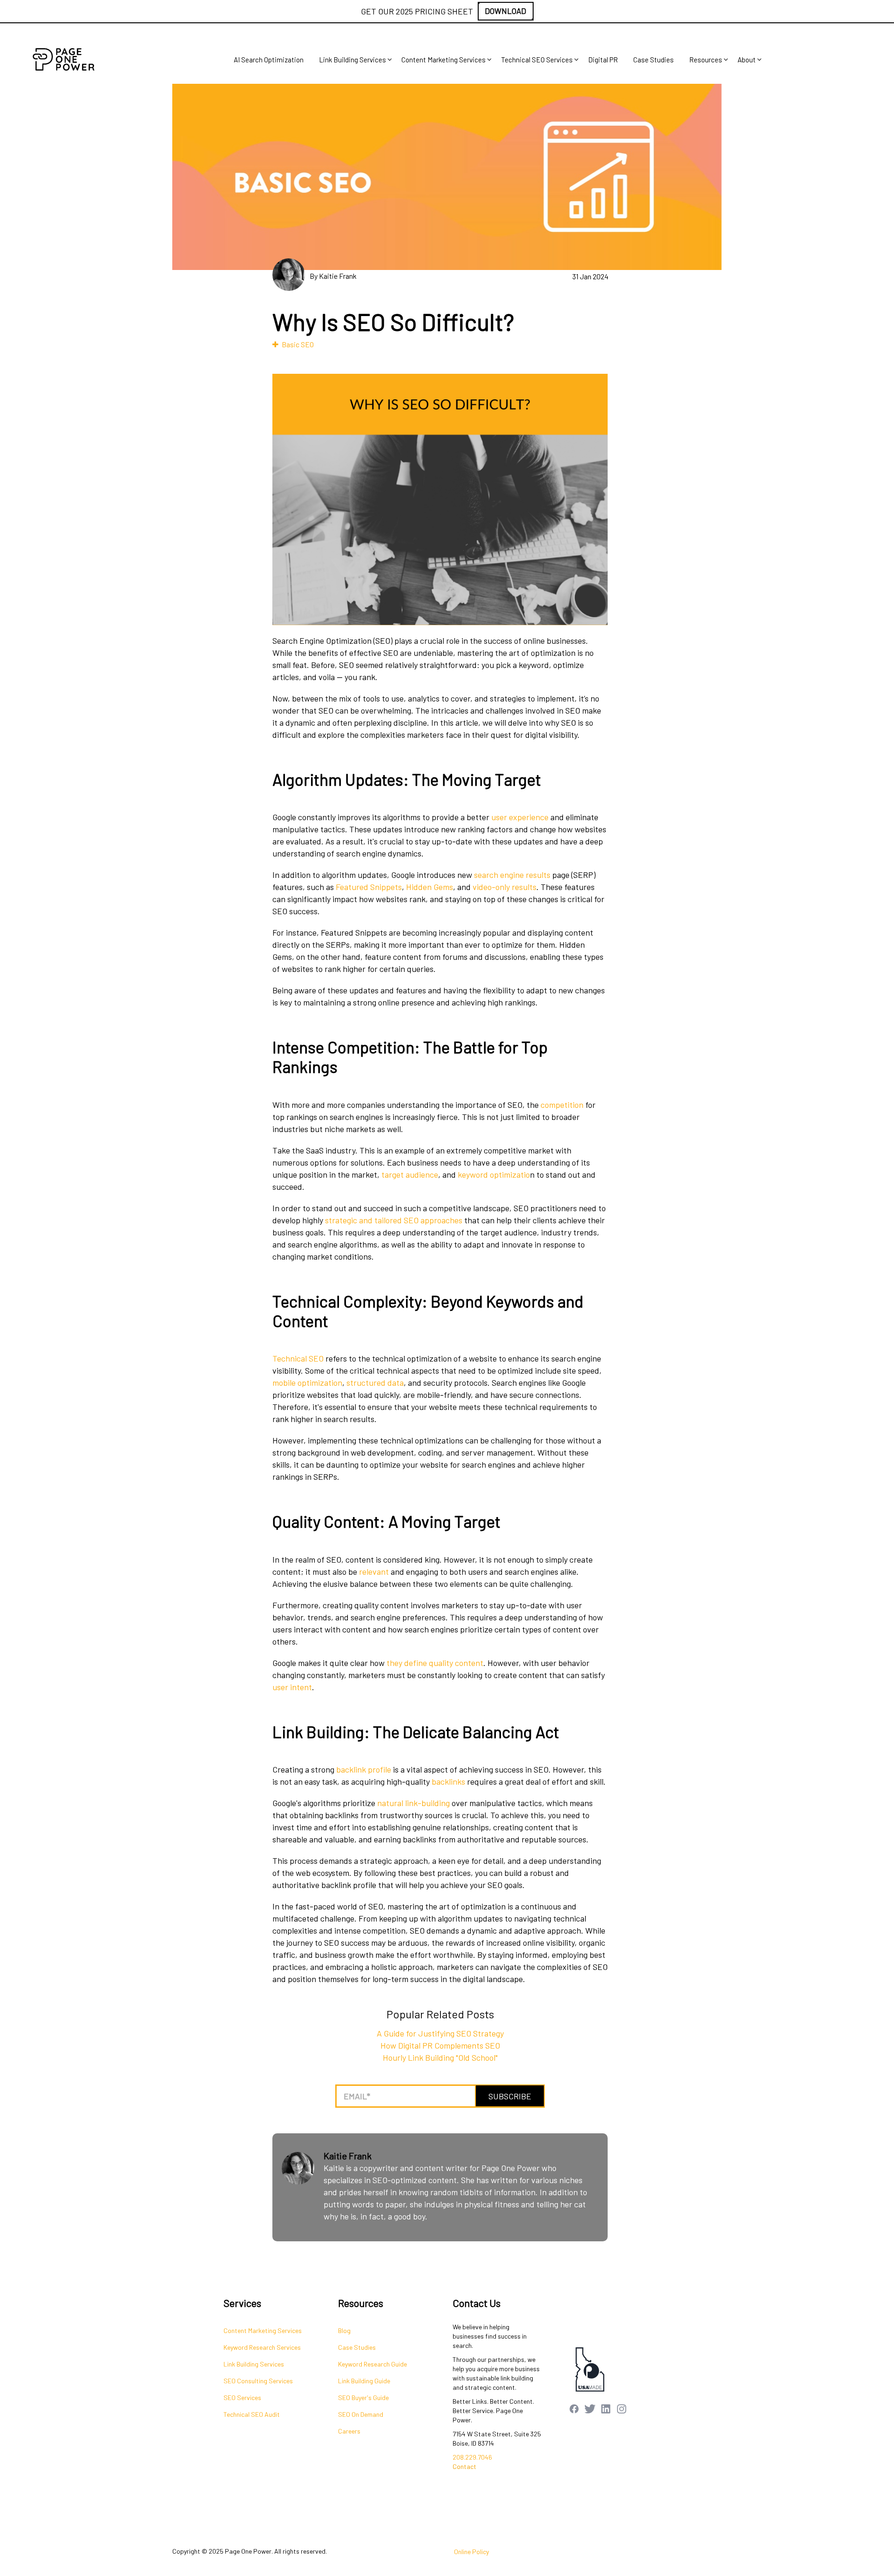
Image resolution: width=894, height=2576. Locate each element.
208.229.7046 (472, 2457)
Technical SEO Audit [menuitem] (252, 2414)
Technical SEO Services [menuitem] (537, 60)
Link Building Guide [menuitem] (364, 2381)
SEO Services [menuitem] (242, 2397)
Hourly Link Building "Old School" (440, 2057)
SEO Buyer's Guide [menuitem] (363, 2397)
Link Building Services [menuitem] (352, 60)
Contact (464, 2466)
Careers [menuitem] (349, 2431)
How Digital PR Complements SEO (440, 2045)
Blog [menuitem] (344, 2330)
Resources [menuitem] (706, 60)
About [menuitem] (747, 60)
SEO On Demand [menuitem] (361, 2414)
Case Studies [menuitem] (654, 60)
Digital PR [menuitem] (603, 60)
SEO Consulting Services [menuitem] (258, 2381)
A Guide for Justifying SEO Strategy (440, 2033)
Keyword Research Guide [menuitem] (372, 2364)
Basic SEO (298, 344)
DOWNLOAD (505, 11)
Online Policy (471, 2552)
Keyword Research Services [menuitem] (262, 2347)
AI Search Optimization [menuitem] (269, 60)
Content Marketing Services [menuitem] (444, 60)
